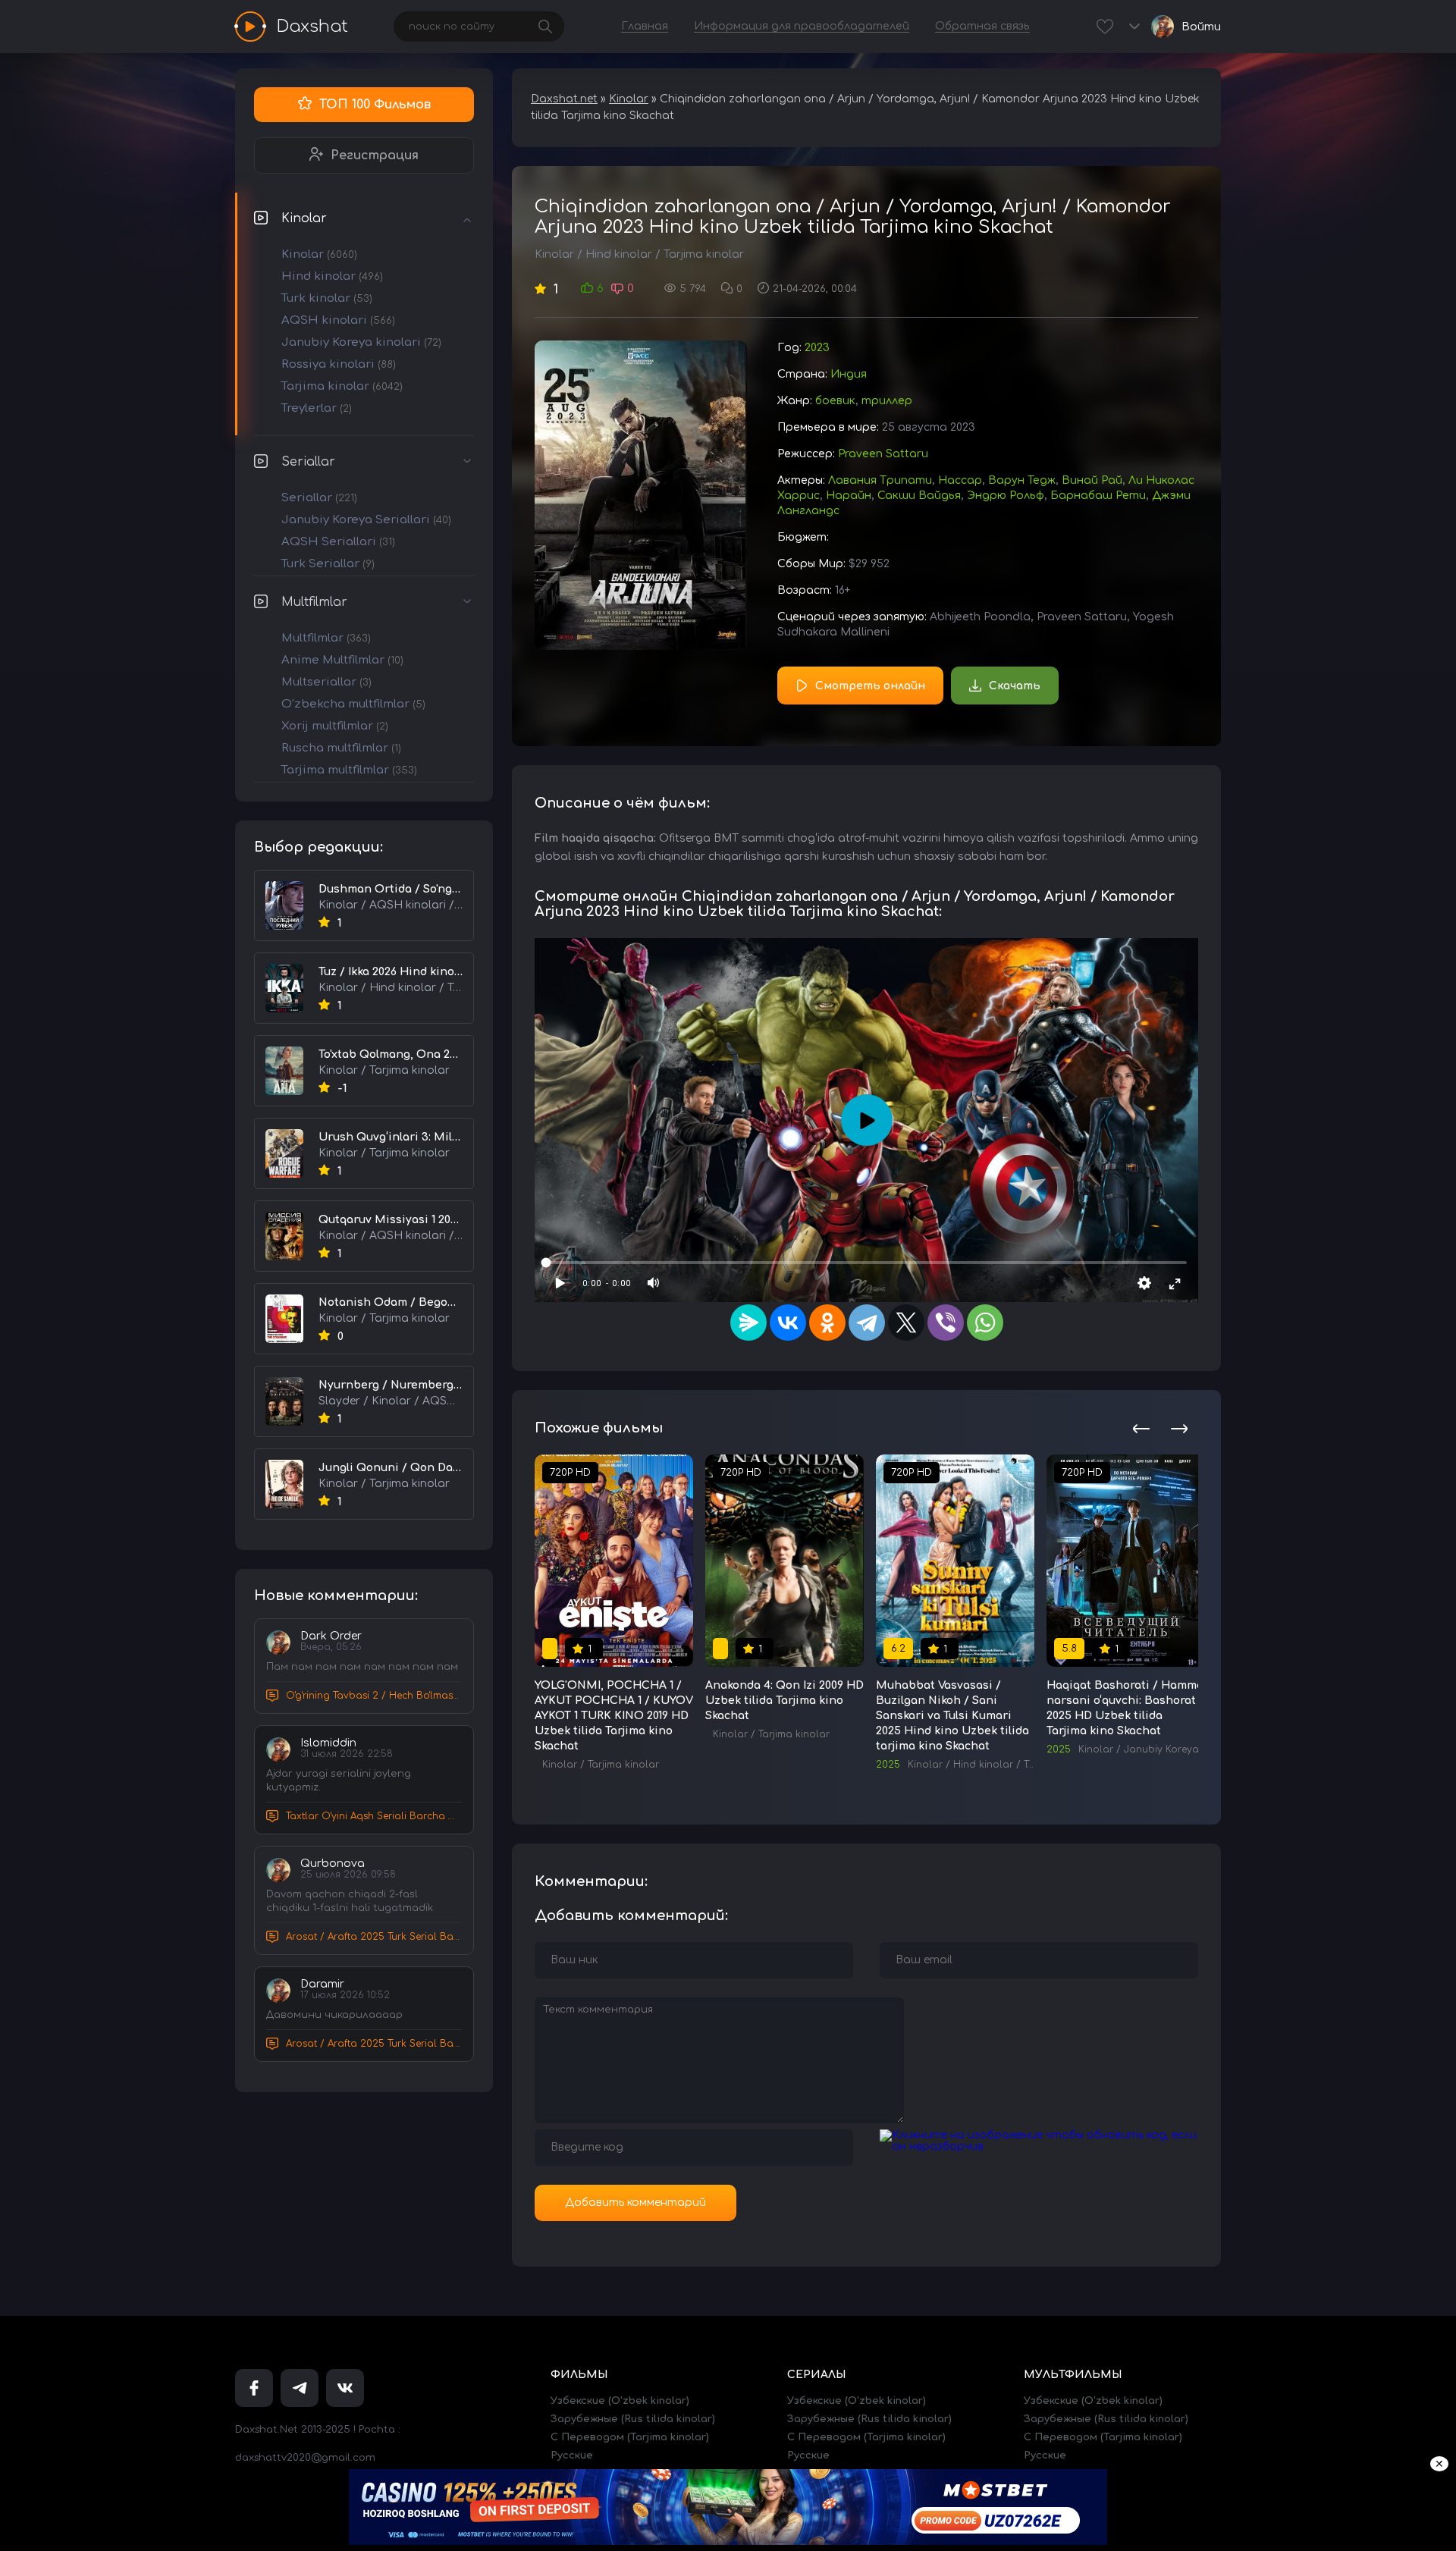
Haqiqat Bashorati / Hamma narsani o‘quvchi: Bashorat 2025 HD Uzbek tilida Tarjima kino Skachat (1125, 1708)
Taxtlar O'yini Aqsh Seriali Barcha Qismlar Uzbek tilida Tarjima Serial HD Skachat (374, 1816)
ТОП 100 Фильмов (375, 105)
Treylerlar (317, 408)
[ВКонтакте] (788, 1323)
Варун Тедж (1022, 480)
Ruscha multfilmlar (341, 748)
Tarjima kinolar (342, 386)
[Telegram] (867, 1323)
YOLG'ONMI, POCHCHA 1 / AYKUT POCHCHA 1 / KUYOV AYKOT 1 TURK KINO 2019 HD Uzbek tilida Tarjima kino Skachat (614, 1716)
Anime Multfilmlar (342, 660)
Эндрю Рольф (1006, 496)
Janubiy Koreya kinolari (361, 342)
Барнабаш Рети (1098, 496)
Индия (849, 374)
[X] (906, 1323)
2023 (817, 348)
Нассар (960, 480)
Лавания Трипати (880, 480)
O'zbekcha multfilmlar (353, 704)
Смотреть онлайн (870, 686)
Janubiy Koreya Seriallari (366, 520)
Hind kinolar (332, 276)
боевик (835, 401)
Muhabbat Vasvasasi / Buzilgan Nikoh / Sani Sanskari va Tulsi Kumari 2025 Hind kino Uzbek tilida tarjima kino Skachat (952, 1716)
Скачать (1015, 686)
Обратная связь (982, 26)
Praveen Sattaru (883, 454)
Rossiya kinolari (339, 364)
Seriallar (308, 462)
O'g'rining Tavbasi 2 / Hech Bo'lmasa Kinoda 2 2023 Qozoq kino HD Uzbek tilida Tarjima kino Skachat (374, 1696)
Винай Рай (1092, 480)
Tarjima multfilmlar (349, 770)
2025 (888, 1765)
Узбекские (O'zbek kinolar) (620, 2401)
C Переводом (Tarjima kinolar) (630, 2437)
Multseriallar (326, 682)
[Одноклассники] (827, 1323)
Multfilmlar (314, 602)
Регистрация (375, 155)
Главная (645, 26)
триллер (887, 401)
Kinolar (304, 218)
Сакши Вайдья (919, 496)
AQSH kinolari (338, 320)
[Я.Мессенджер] (748, 1323)
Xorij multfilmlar (335, 726)
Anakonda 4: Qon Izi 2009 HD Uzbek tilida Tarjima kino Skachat (784, 1701)
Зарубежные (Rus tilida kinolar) (633, 2419)
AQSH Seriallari (338, 542)
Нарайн (849, 496)
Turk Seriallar (328, 564)
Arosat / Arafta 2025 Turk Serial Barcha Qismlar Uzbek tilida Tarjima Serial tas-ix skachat (374, 1937)
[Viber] (946, 1323)
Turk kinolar (327, 298)
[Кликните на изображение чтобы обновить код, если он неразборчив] (1039, 2146)
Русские (572, 2455)
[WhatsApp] (985, 1323)
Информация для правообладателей (802, 26)
